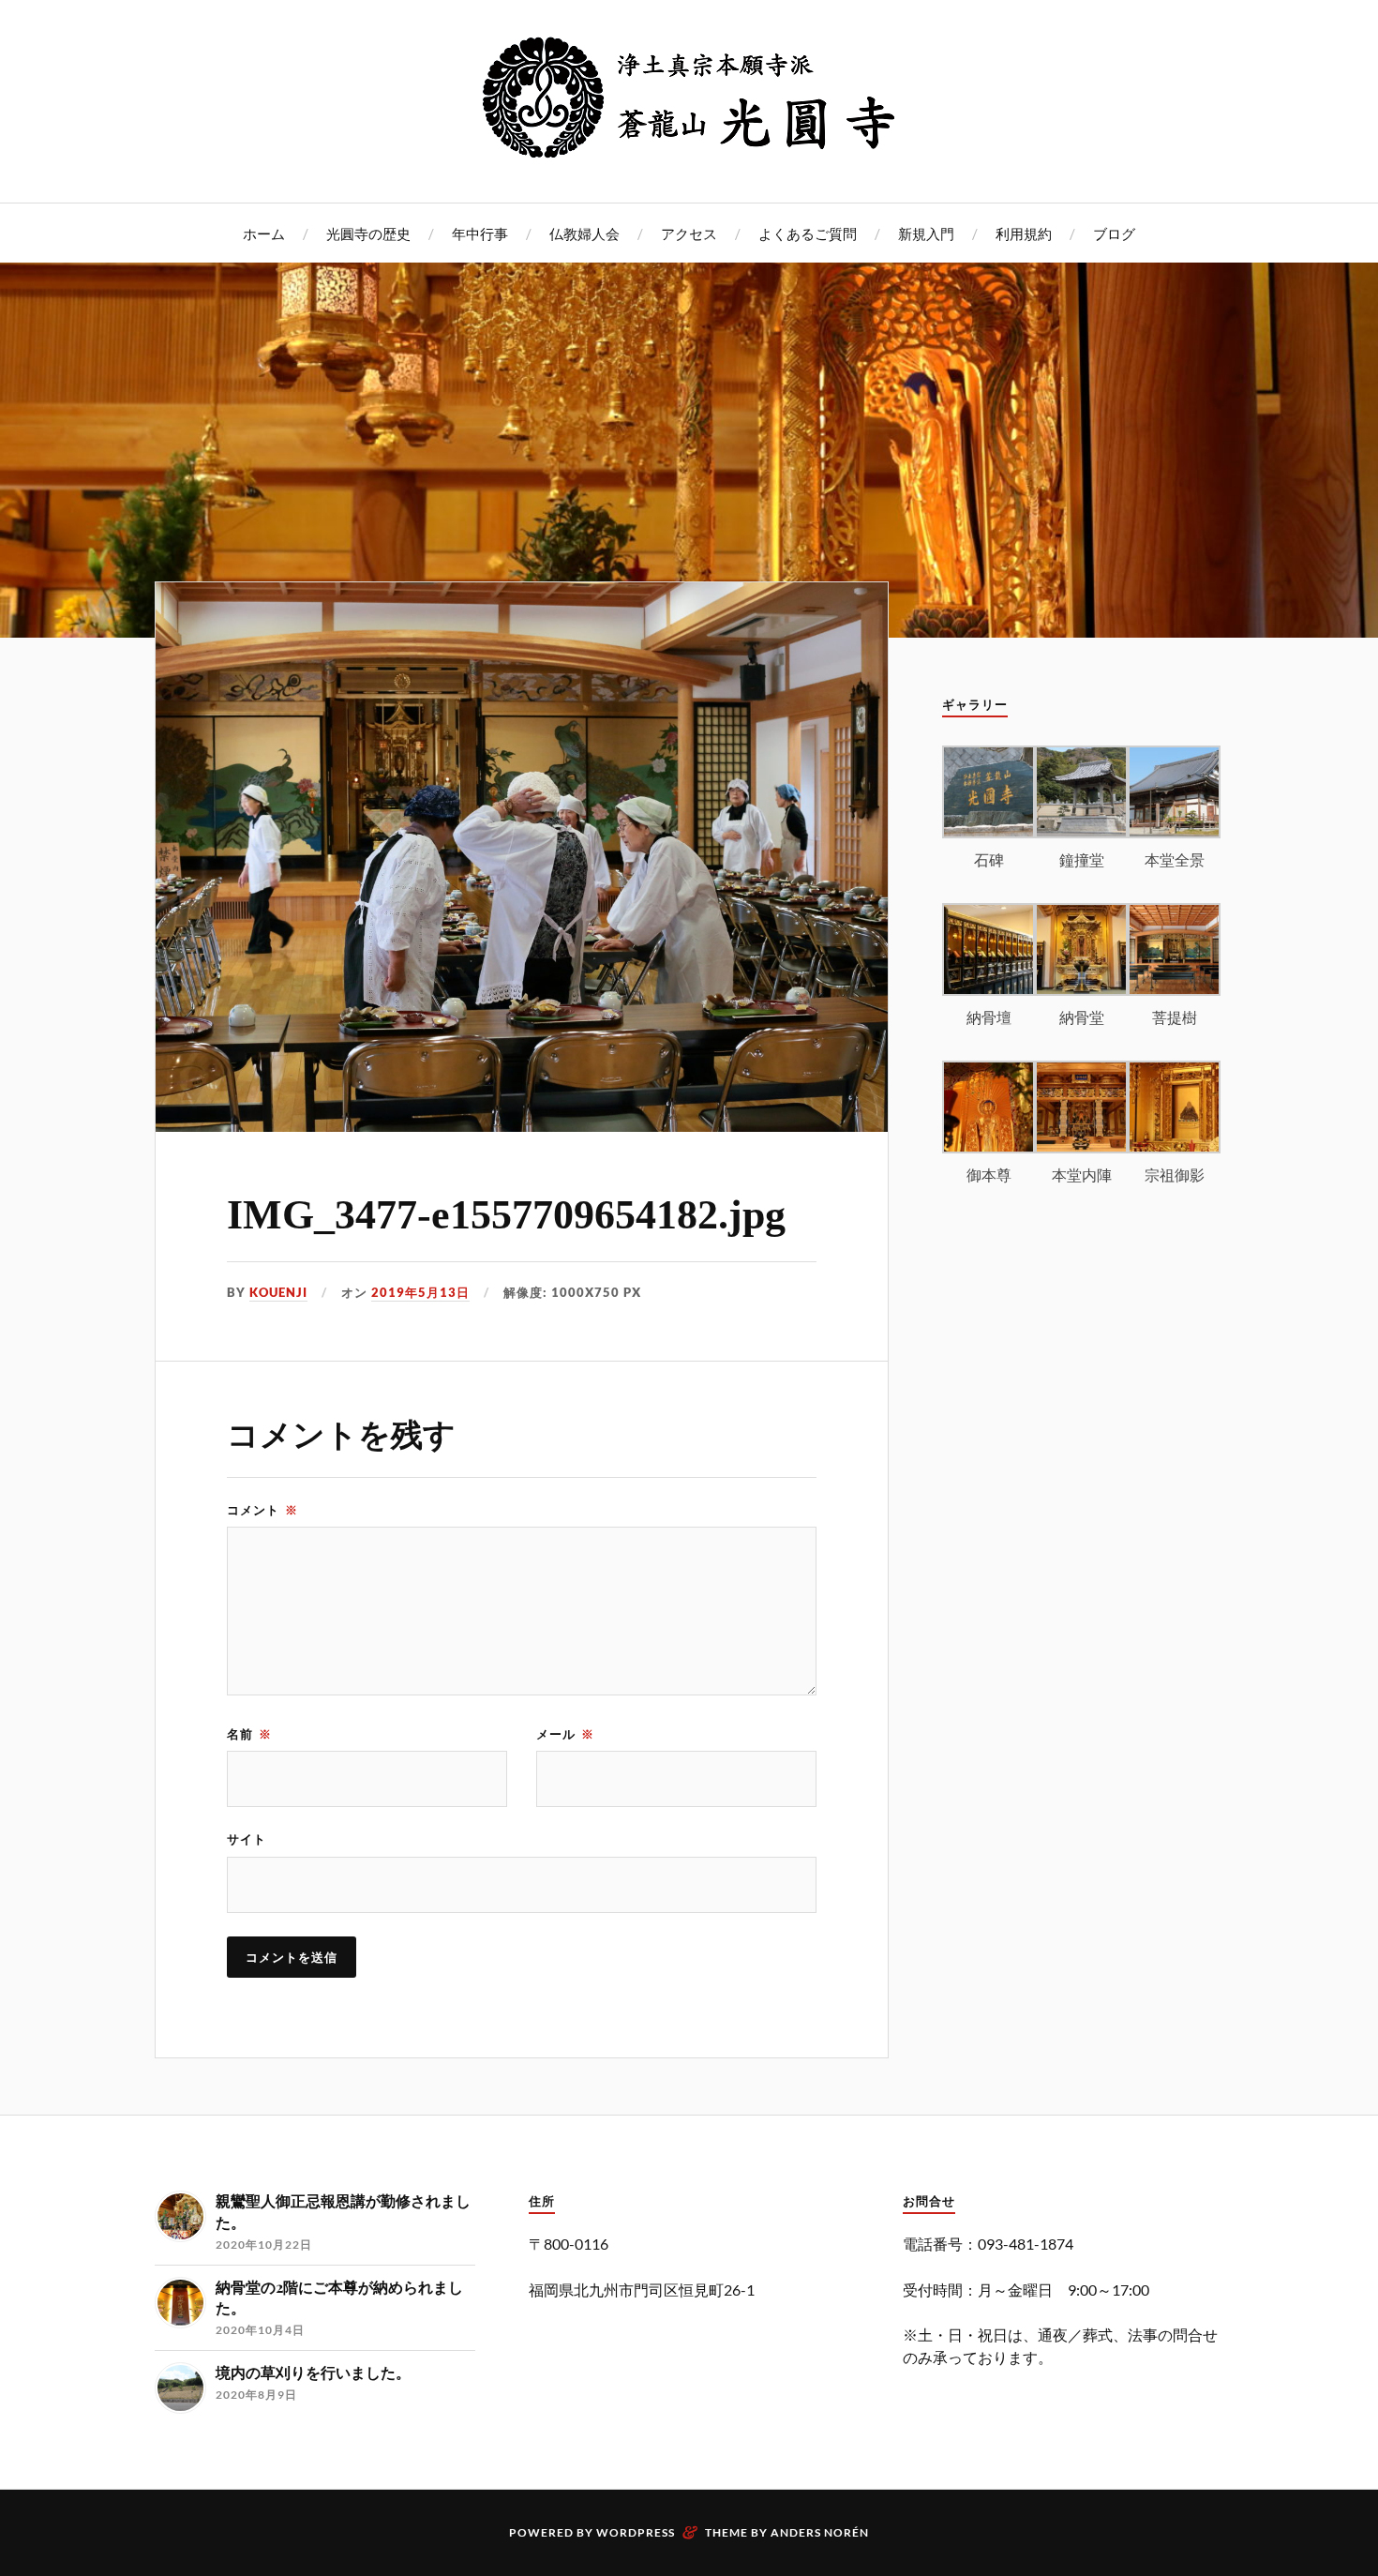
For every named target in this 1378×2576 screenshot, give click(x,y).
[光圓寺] (689, 146)
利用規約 (1024, 233)
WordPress (636, 2532)
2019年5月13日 (420, 1292)
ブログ (1114, 233)
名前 (249, 1734)
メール (565, 1734)
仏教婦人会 (584, 233)
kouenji (278, 1292)
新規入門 (926, 233)
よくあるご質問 (808, 233)
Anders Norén (820, 2532)
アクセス (689, 233)
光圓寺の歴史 (368, 233)
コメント (262, 1510)
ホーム (264, 233)
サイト (247, 1839)
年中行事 (480, 233)
